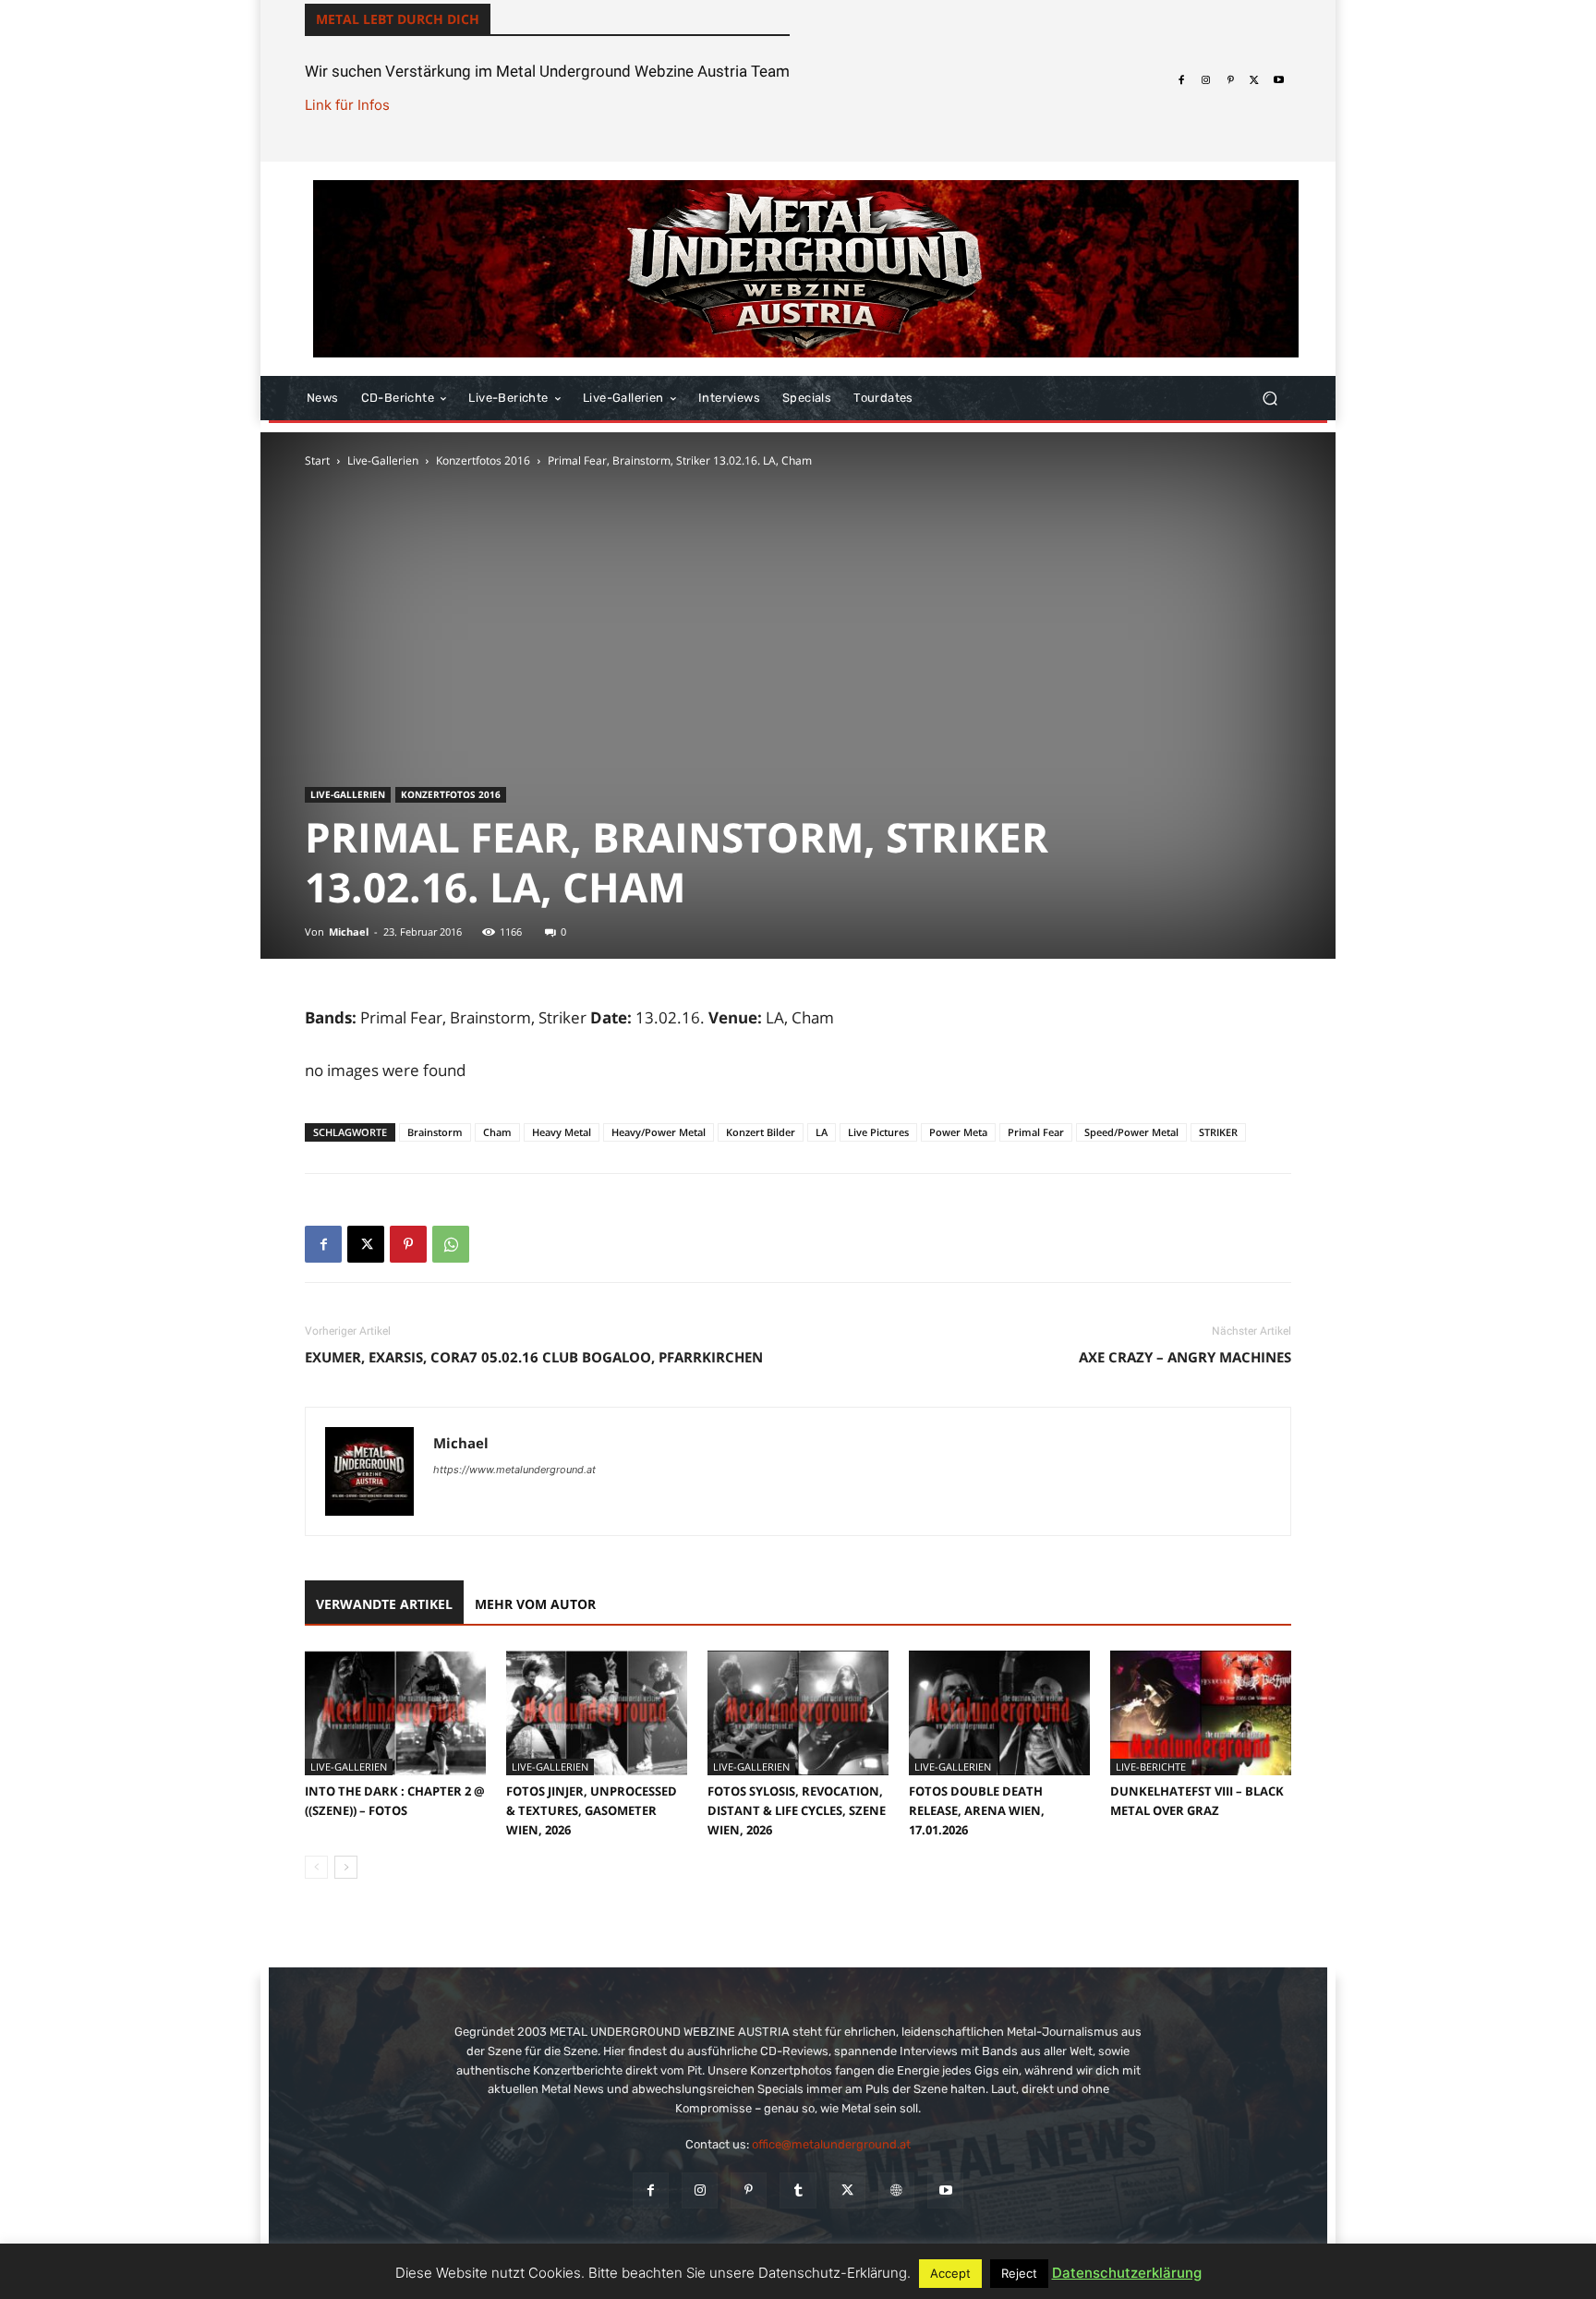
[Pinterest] (1230, 80)
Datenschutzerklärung (1127, 2273)
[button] (1270, 399)
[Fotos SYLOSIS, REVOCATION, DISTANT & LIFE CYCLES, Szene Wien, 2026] (798, 1713)
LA (822, 1132)
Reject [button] (1019, 2273)
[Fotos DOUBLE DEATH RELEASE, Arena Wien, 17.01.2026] (999, 1713)
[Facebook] (1181, 80)
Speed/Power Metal (1131, 1132)
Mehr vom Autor (535, 1604)
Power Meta (958, 1132)
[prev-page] (316, 1867)
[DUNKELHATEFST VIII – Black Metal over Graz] (1201, 1713)
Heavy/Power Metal (659, 1132)
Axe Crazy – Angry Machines (1185, 1357)
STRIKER (1218, 1132)
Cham (497, 1132)
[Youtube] (1279, 80)
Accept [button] (950, 2273)
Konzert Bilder (761, 1132)
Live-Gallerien (383, 460)
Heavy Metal (562, 1132)
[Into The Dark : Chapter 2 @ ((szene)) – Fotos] (395, 1713)
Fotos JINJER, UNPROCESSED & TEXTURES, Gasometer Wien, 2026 (592, 1810)
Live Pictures (878, 1132)
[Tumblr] (798, 2190)
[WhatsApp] (451, 1244)
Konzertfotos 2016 (483, 460)
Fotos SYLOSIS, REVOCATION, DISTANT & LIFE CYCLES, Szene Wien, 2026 (797, 1810)
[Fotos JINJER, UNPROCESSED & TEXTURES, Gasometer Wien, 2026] (597, 1713)
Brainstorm (435, 1132)
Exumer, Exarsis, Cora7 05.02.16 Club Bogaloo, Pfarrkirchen (534, 1357)
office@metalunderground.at (831, 2144)
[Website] (896, 2190)
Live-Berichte (1151, 1767)
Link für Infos (347, 105)
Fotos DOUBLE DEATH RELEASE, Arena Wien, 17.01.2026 (977, 1810)
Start (317, 460)
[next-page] (346, 1867)
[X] (1254, 80)
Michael (349, 932)
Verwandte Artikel (384, 1604)
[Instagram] (1205, 80)
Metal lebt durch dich (398, 19)
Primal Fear (1036, 1132)
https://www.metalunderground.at (514, 1470)
